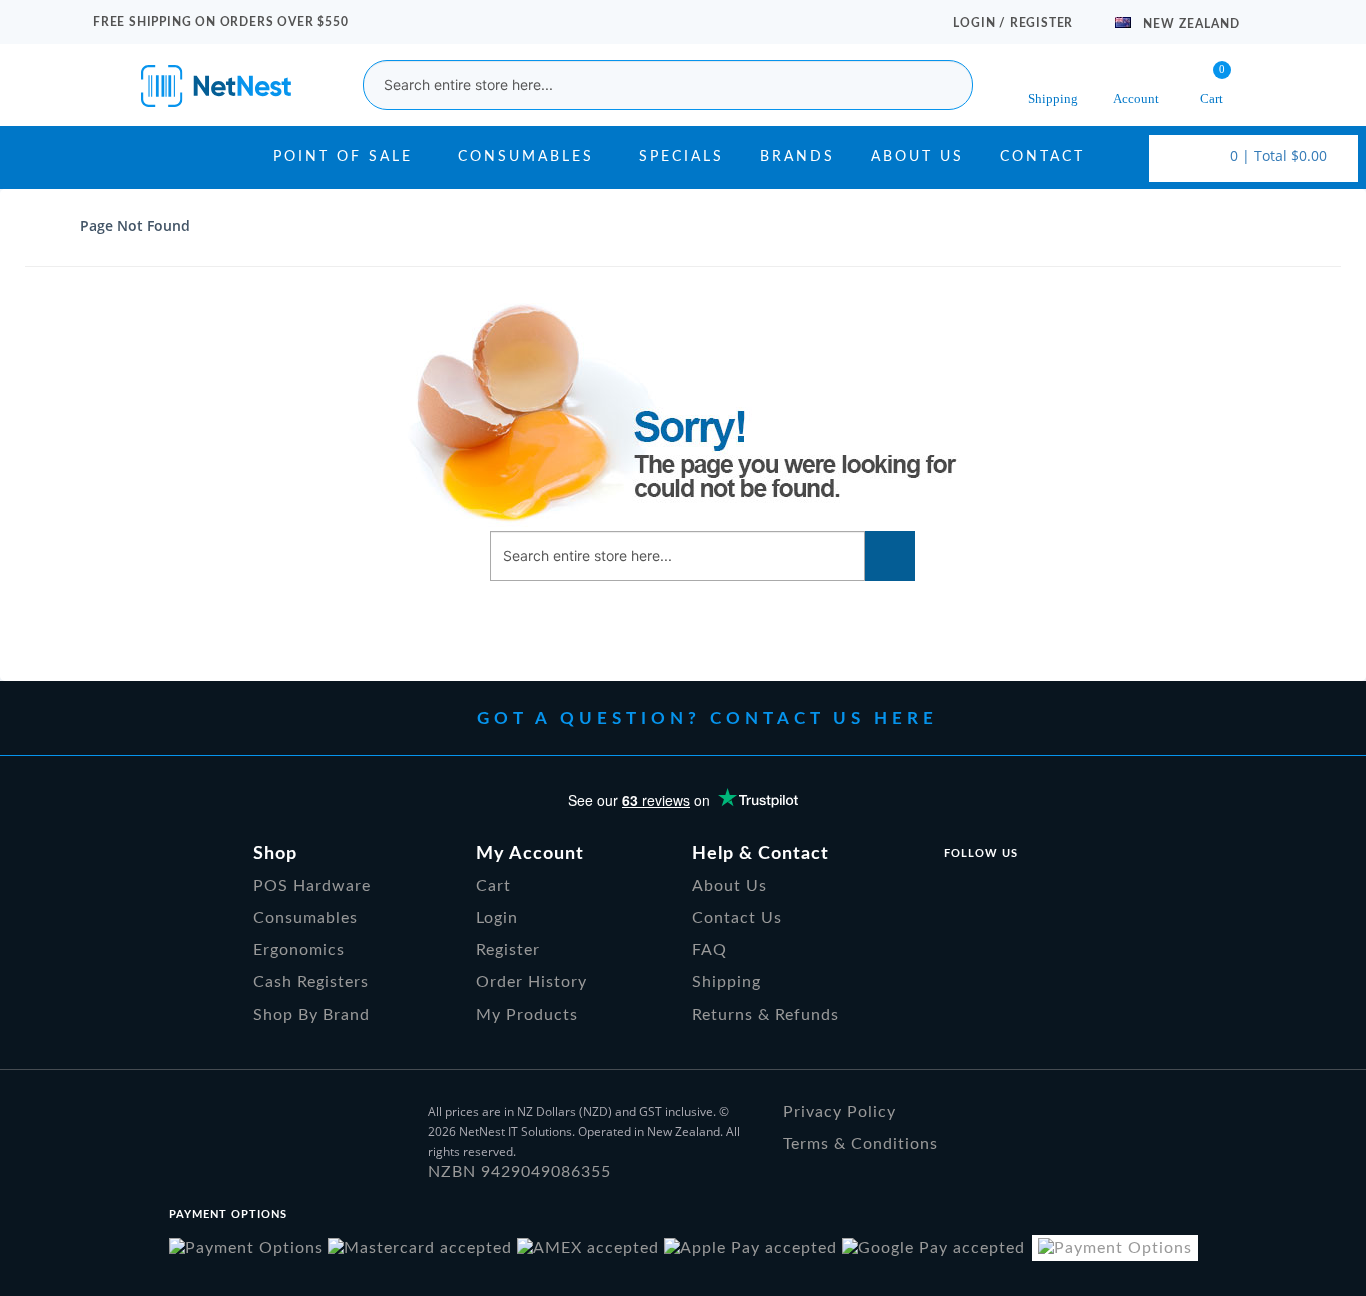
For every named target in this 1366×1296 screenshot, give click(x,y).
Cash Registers (311, 982)
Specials (681, 157)
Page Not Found (135, 225)
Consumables (526, 157)
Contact (1042, 157)
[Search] (890, 556)
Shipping (726, 982)
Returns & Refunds (765, 1015)
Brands (797, 157)
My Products (527, 1015)
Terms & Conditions (860, 1144)
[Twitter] (1004, 892)
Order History (531, 982)
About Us (917, 157)
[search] (943, 85)
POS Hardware (312, 886)
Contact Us (737, 918)
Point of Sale (343, 157)
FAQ (709, 950)
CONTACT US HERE (824, 718)
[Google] (1054, 892)
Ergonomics (299, 950)
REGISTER (1041, 23)
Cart (493, 886)
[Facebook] (954, 892)
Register (508, 950)
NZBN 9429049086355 (519, 1172)
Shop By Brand (311, 1015)
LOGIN (976, 23)
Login (497, 918)
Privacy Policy (839, 1112)
